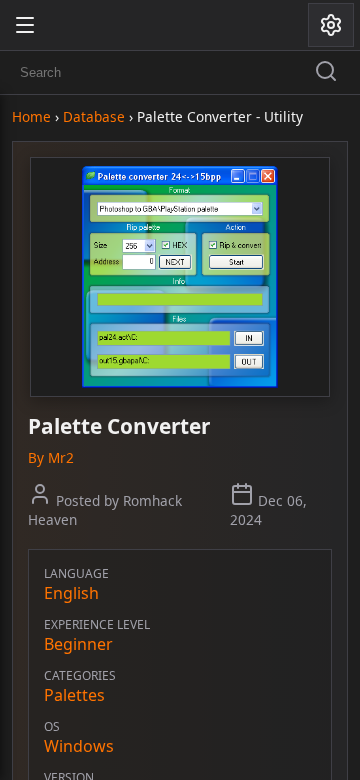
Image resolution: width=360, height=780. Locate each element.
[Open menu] (25, 25)
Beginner (78, 644)
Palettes (74, 695)
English (71, 593)
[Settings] (331, 25)
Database (94, 116)
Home (31, 116)
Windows (79, 746)
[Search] (326, 73)
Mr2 (61, 457)
